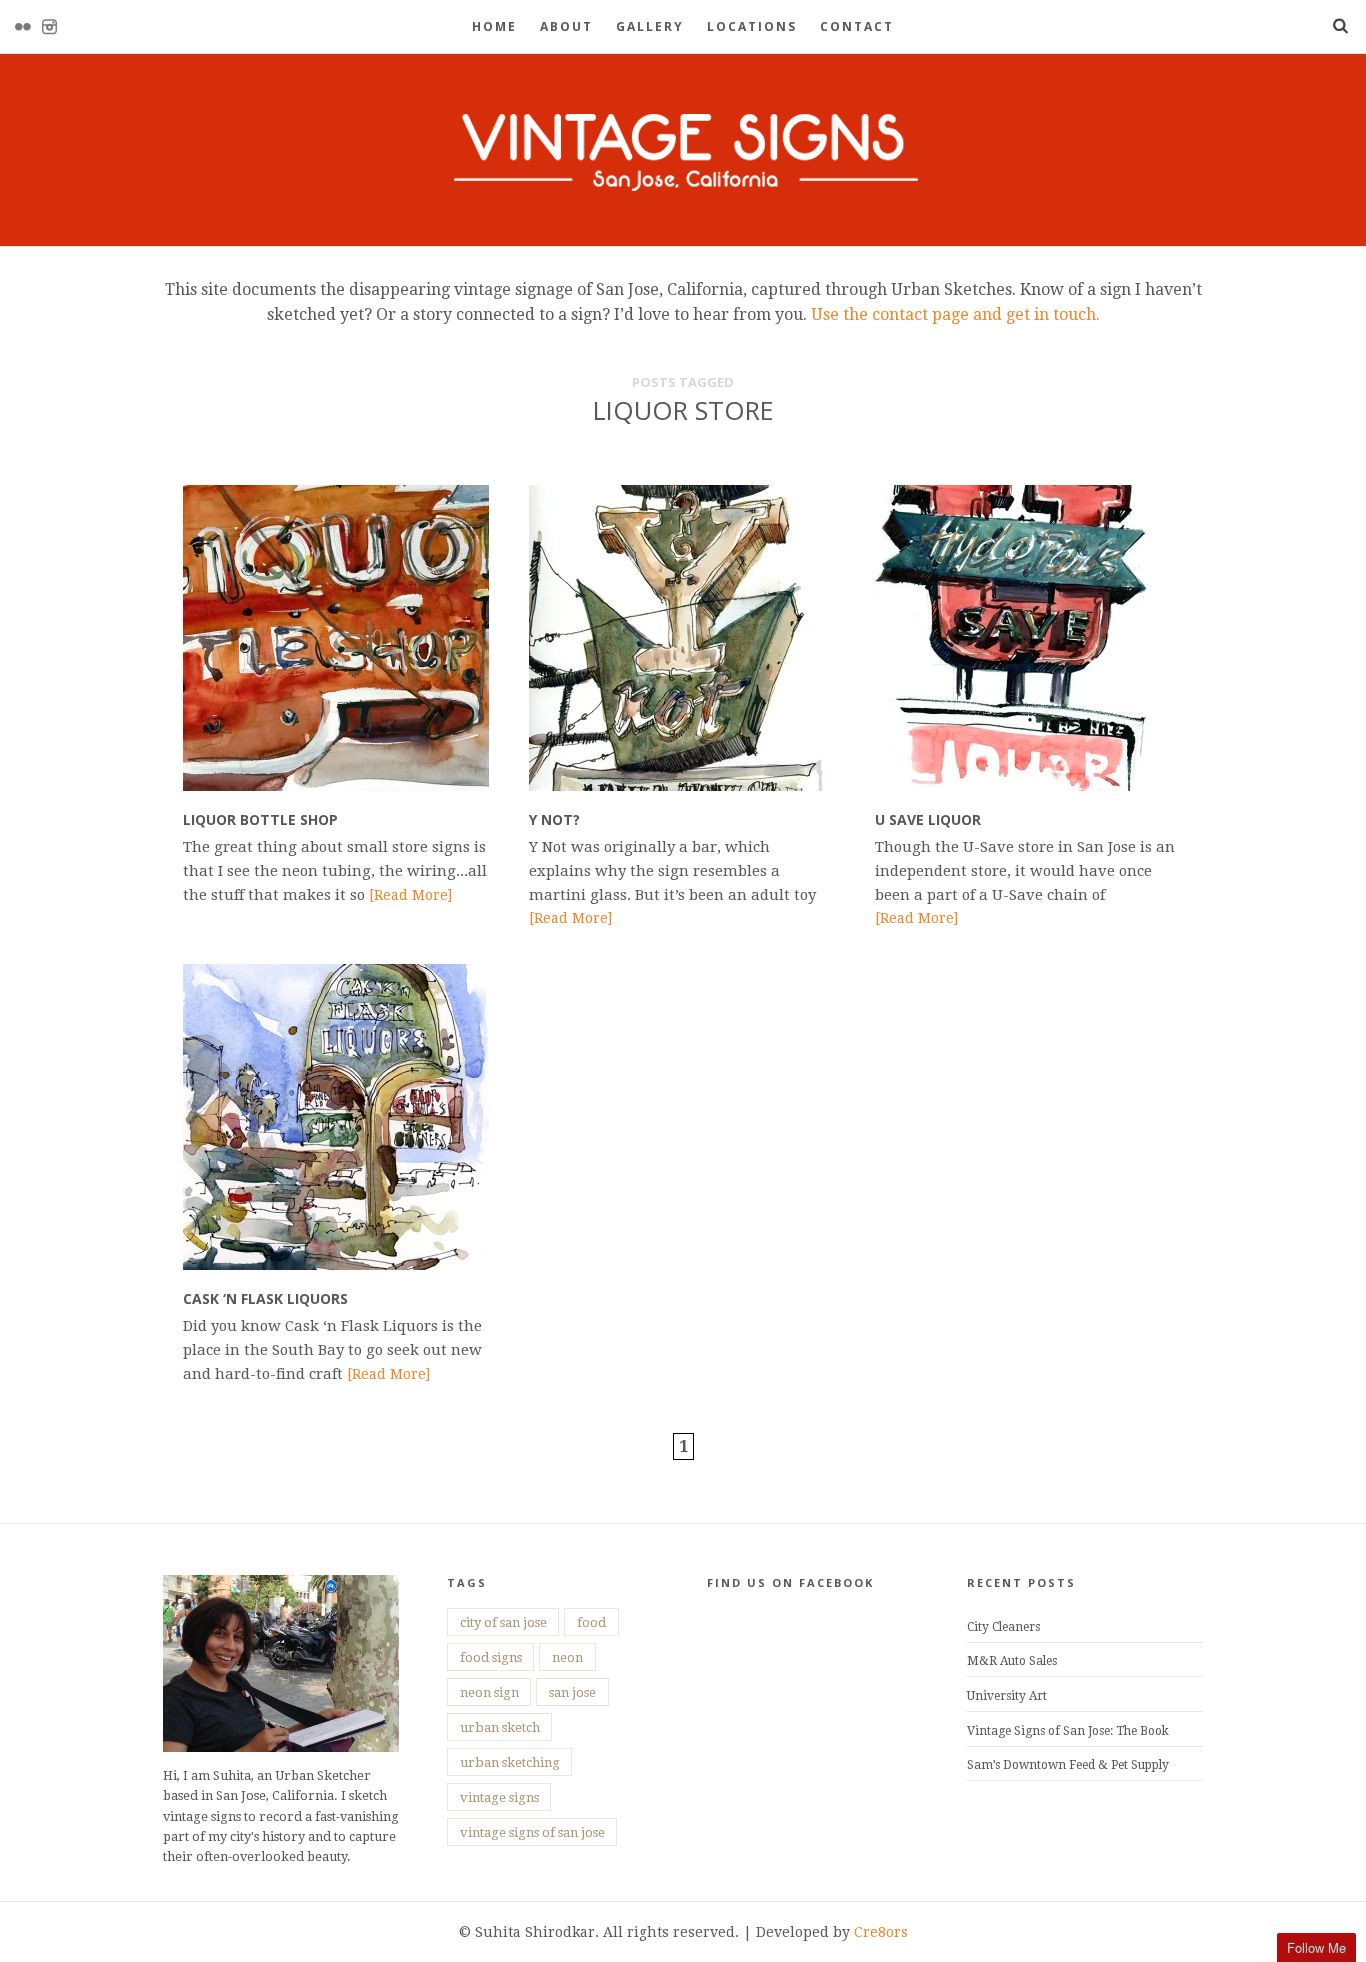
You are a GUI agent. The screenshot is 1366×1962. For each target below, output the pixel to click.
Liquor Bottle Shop (260, 819)
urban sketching (510, 1762)
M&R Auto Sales (1012, 1661)
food (591, 1622)
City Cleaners (1003, 1627)
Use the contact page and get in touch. (953, 314)
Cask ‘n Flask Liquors (265, 1298)
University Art (1007, 1696)
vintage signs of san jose (532, 1832)
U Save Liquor (928, 819)
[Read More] (410, 895)
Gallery (650, 26)
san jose (572, 1692)
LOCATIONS (752, 26)
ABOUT (566, 26)
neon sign (489, 1692)
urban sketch (500, 1727)
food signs (491, 1657)
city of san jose (503, 1622)
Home (494, 26)
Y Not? (554, 819)
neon (567, 1657)
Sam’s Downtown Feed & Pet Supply (1068, 1765)
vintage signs (499, 1797)
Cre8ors (881, 1932)
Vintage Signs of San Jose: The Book (1068, 1731)
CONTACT (857, 26)
